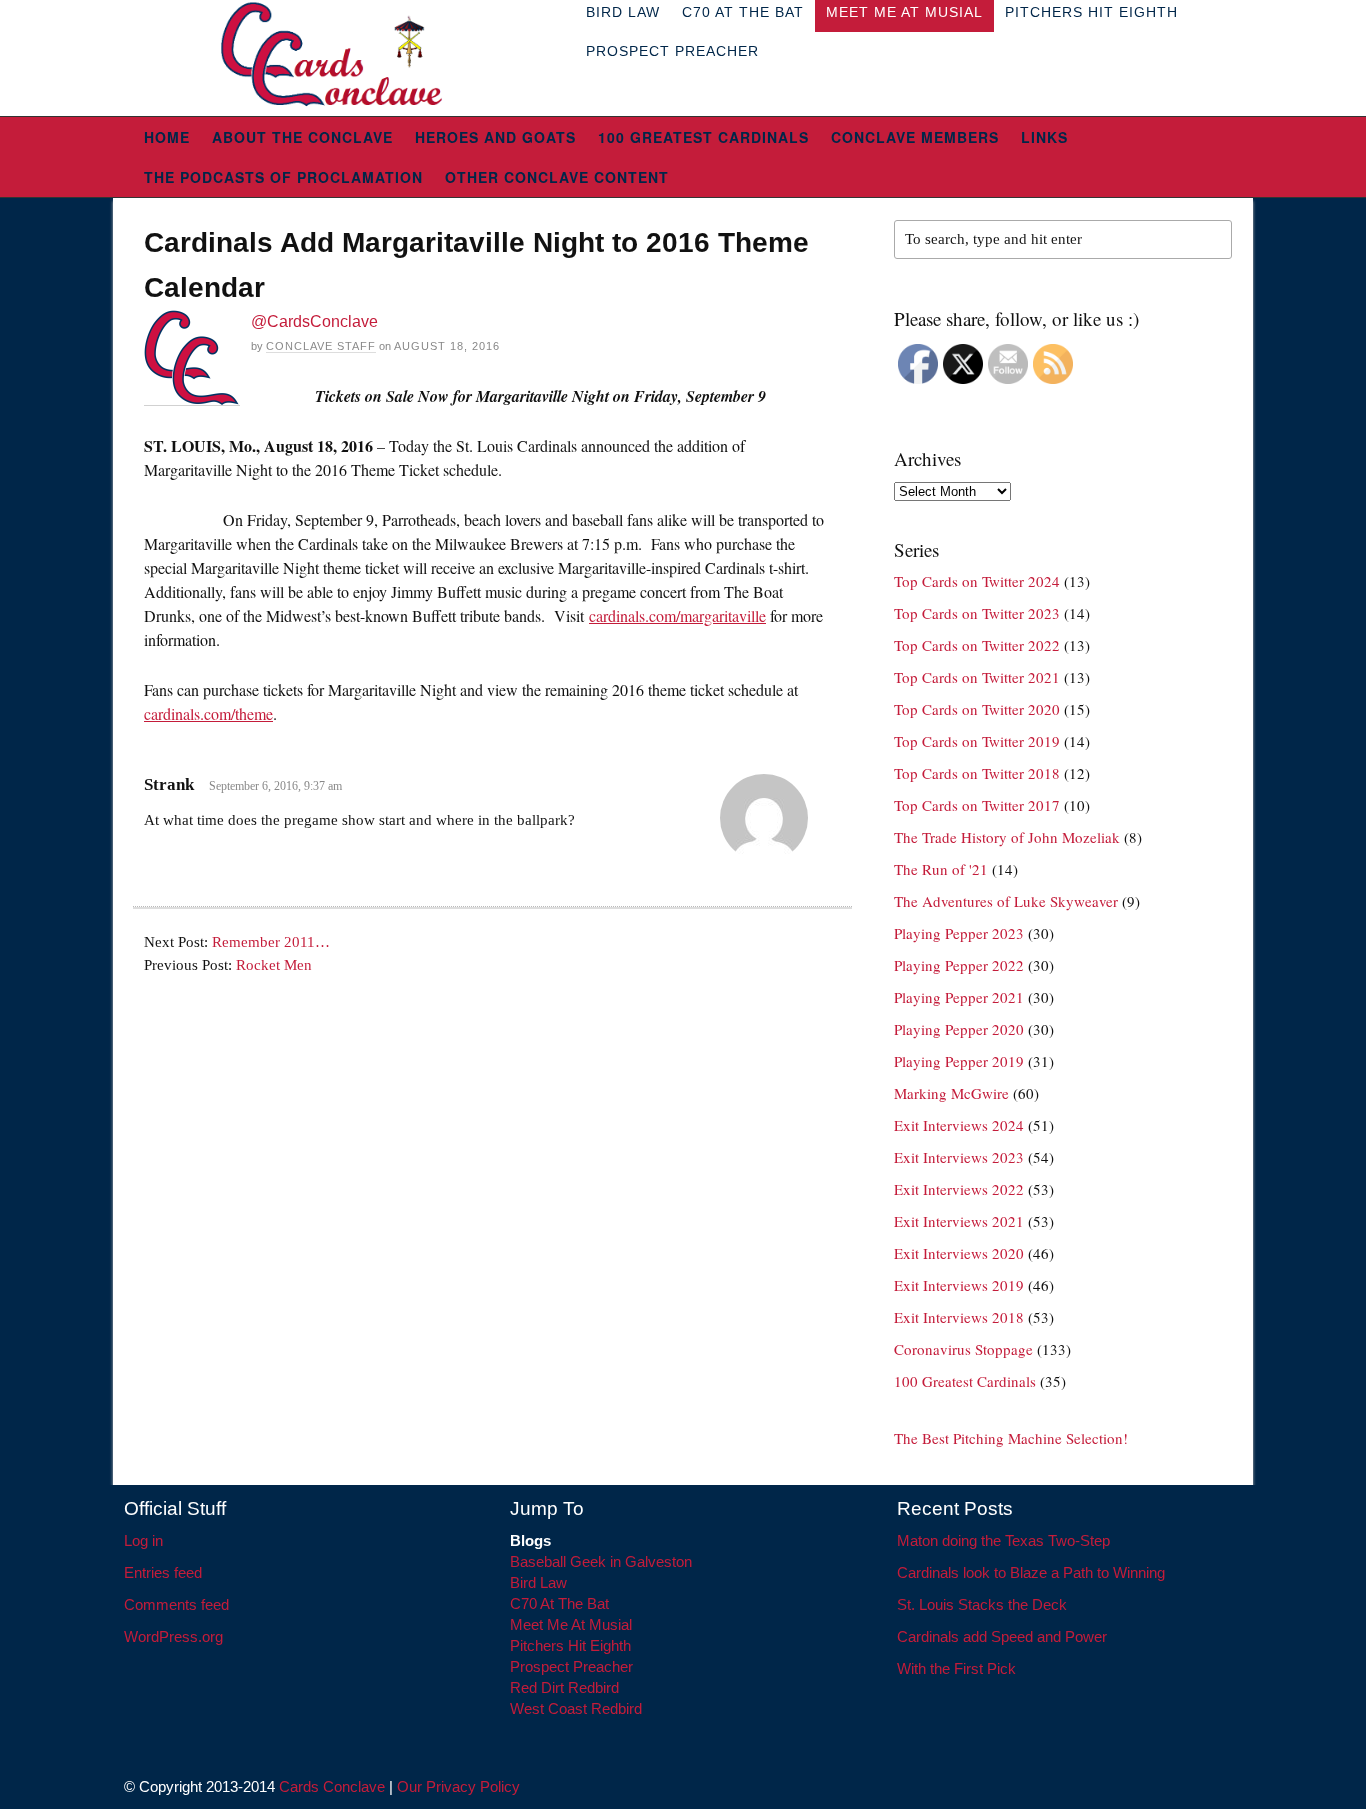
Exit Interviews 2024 (959, 1125)
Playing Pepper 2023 (959, 933)
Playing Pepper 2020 (959, 1029)
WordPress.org (173, 1636)
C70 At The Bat (559, 1603)
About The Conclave (302, 137)
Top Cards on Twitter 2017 (977, 805)
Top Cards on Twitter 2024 (977, 581)
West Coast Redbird (576, 1708)
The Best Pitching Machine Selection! (1011, 1438)
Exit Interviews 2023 (959, 1157)
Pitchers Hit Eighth (570, 1645)
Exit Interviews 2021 (959, 1221)
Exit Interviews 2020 (959, 1253)
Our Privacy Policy (458, 1786)
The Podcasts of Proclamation (283, 177)
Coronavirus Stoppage (963, 1349)
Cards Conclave (332, 1786)
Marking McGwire (951, 1093)
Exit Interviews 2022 (959, 1189)
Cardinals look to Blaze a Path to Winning (1031, 1572)
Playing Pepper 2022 (959, 965)
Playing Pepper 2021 (959, 997)
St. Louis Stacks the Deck (982, 1604)
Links (1044, 137)
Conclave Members (915, 137)
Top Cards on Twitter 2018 (977, 773)
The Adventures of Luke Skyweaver (1006, 901)
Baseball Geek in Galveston (601, 1561)
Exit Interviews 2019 (959, 1285)
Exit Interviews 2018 (959, 1317)
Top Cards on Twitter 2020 (977, 709)
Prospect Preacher (672, 51)
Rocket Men (274, 965)
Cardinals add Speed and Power (1002, 1636)
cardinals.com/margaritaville (677, 615)
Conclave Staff (321, 346)
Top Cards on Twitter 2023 (977, 613)
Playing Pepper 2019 (959, 1061)
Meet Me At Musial (571, 1624)
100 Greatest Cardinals (703, 137)
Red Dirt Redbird (564, 1687)
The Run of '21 (941, 869)
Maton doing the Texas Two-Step (1003, 1540)
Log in (143, 1540)
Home (167, 137)
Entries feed (163, 1572)
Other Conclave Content (557, 177)
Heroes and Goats (495, 137)
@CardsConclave (314, 321)
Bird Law (538, 1582)
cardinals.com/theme (208, 713)
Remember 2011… (271, 942)
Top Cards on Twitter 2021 (977, 677)
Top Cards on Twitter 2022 (977, 645)
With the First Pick (956, 1668)
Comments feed (176, 1604)
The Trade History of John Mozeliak (1007, 837)
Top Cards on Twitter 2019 (977, 741)
